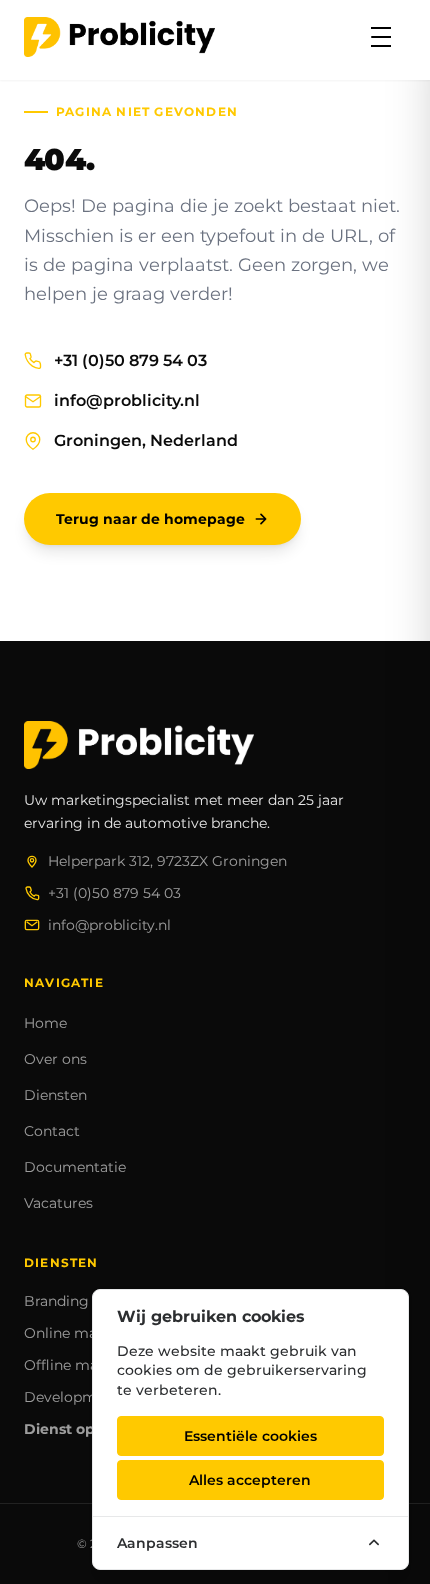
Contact (52, 1131)
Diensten (55, 1095)
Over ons (55, 1059)
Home (45, 1023)
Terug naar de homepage (150, 519)
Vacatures (58, 1203)
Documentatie (75, 1167)
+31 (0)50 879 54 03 (130, 360)
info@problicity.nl (127, 400)
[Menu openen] (381, 37)
